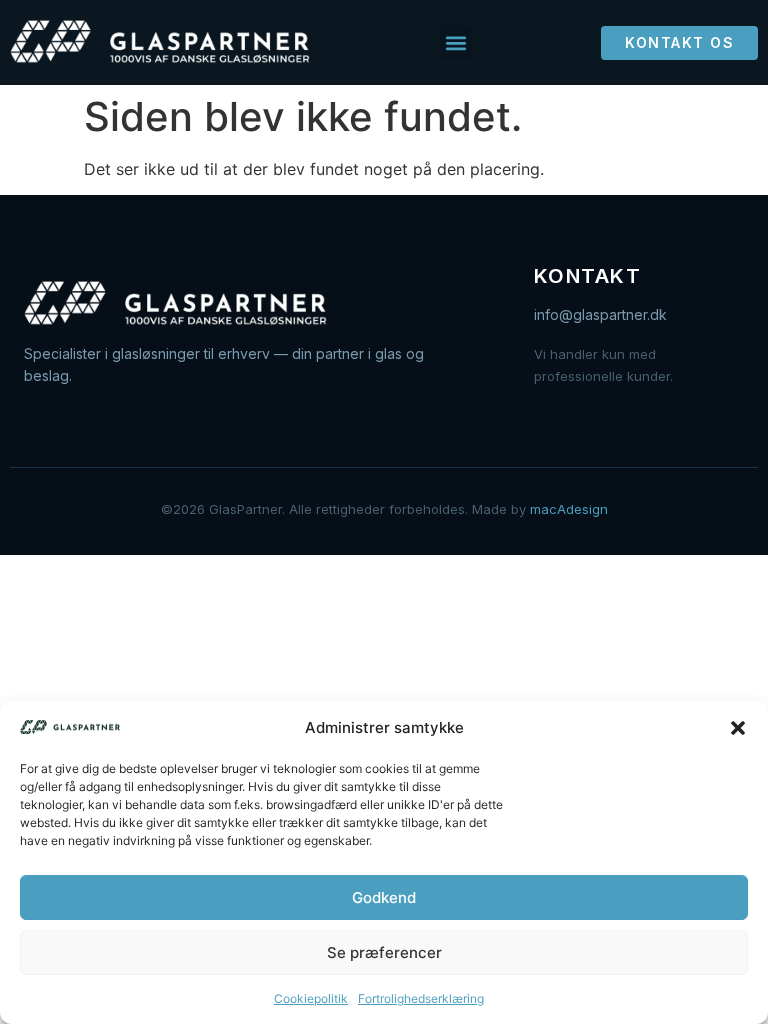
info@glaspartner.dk (600, 314)
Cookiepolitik (311, 998)
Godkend (384, 897)
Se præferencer (384, 952)
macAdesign (569, 509)
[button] (738, 728)
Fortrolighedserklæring (421, 998)
